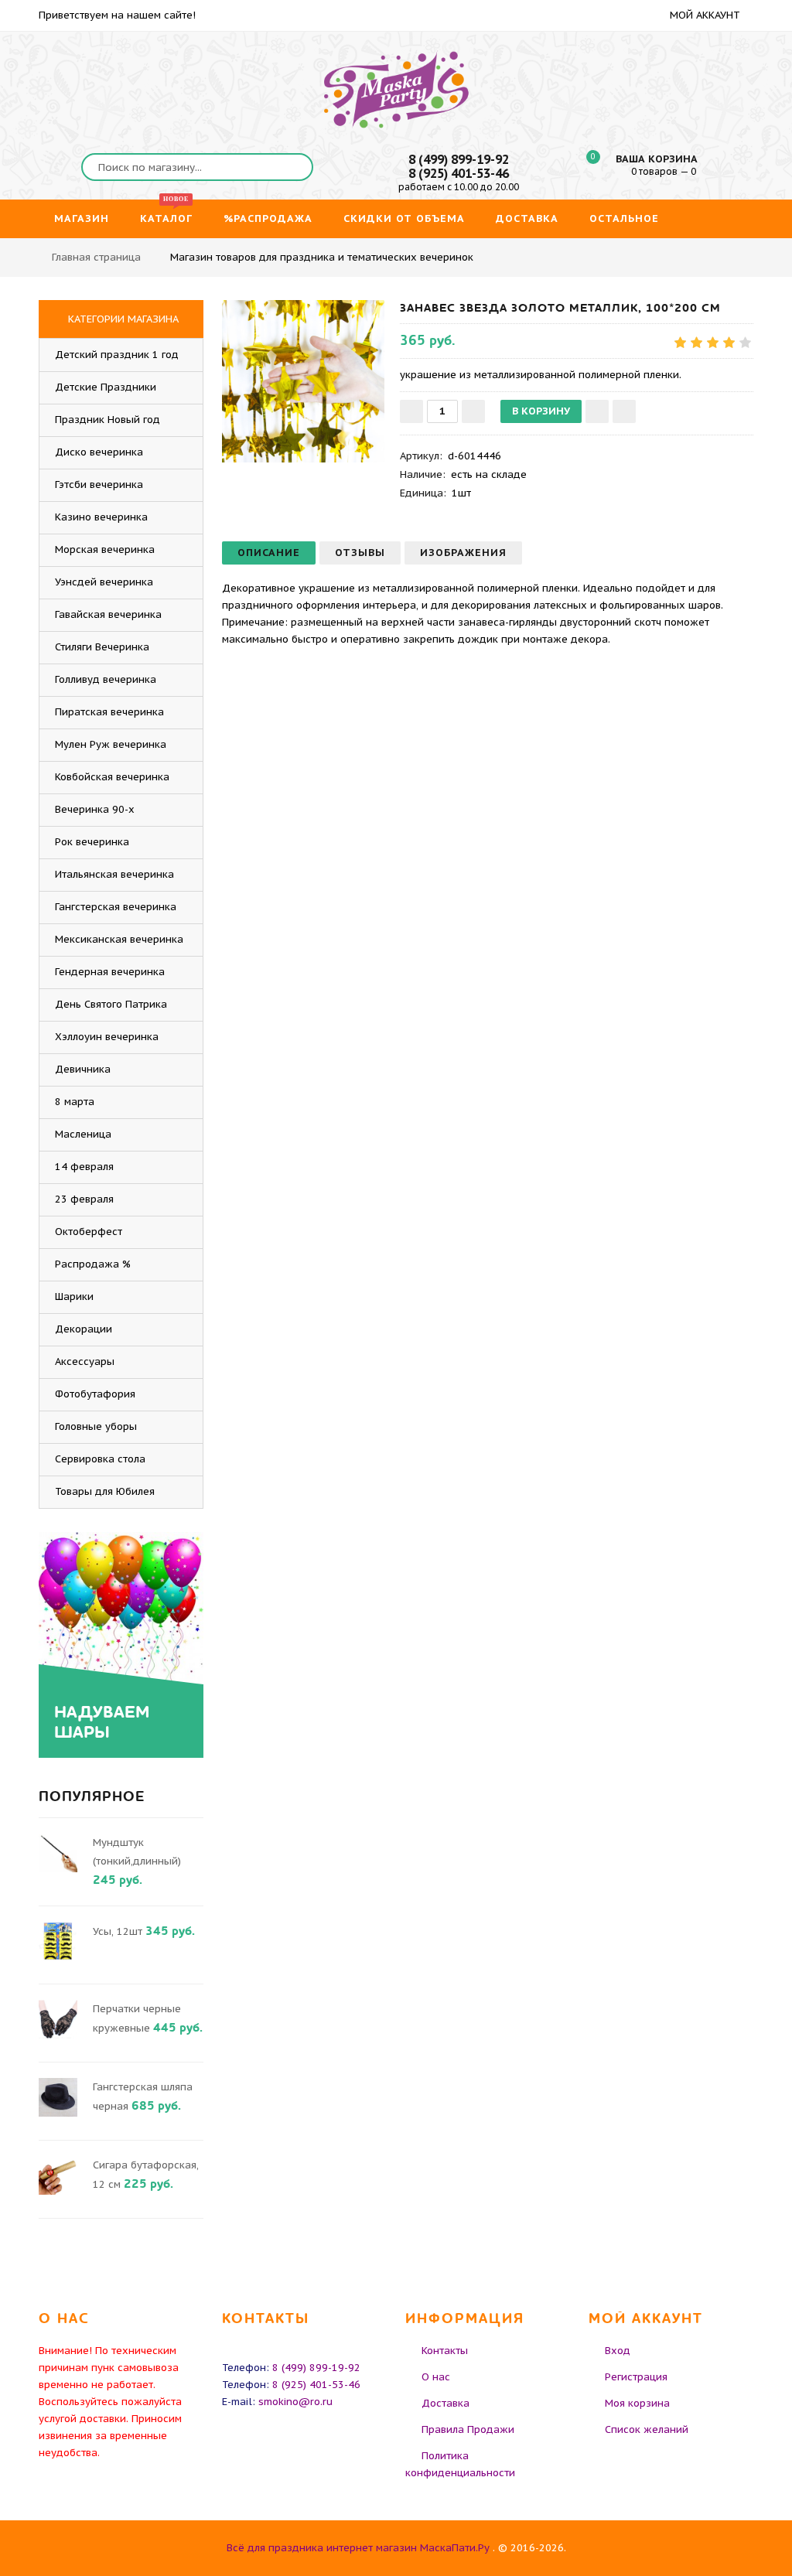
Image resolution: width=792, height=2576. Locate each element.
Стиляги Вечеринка (102, 647)
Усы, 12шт (118, 1931)
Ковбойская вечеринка (112, 777)
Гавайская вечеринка (108, 614)
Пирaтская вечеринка (109, 712)
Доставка (445, 2403)
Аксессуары (85, 1361)
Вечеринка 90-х (95, 809)
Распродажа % (93, 1264)
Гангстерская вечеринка (116, 907)
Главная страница (96, 257)
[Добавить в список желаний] (597, 411)
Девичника (83, 1069)
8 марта (75, 1102)
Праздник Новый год (108, 420)
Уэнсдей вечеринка (104, 582)
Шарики (74, 1297)
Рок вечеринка (92, 842)
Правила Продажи (468, 2429)
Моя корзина (637, 2403)
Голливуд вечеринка (106, 679)
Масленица (83, 1134)
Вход (618, 2351)
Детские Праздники (106, 387)
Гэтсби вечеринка (99, 484)
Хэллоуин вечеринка (107, 1037)
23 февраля (84, 1199)
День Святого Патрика (111, 1004)
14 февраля (84, 1167)
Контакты (445, 2351)
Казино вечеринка (101, 517)
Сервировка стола (100, 1459)
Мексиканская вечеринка (119, 939)
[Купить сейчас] (624, 411)
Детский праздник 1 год (117, 355)
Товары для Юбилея (105, 1491)
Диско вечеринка (99, 452)
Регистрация (636, 2377)
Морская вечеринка (105, 549)
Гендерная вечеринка (110, 972)
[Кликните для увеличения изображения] (303, 381)
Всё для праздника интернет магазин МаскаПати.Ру (358, 2548)
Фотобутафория (95, 1394)
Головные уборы (96, 1426)
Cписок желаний (647, 2429)
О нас (436, 2377)
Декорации (84, 1329)
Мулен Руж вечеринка (111, 744)
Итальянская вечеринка (114, 874)
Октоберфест (89, 1232)
